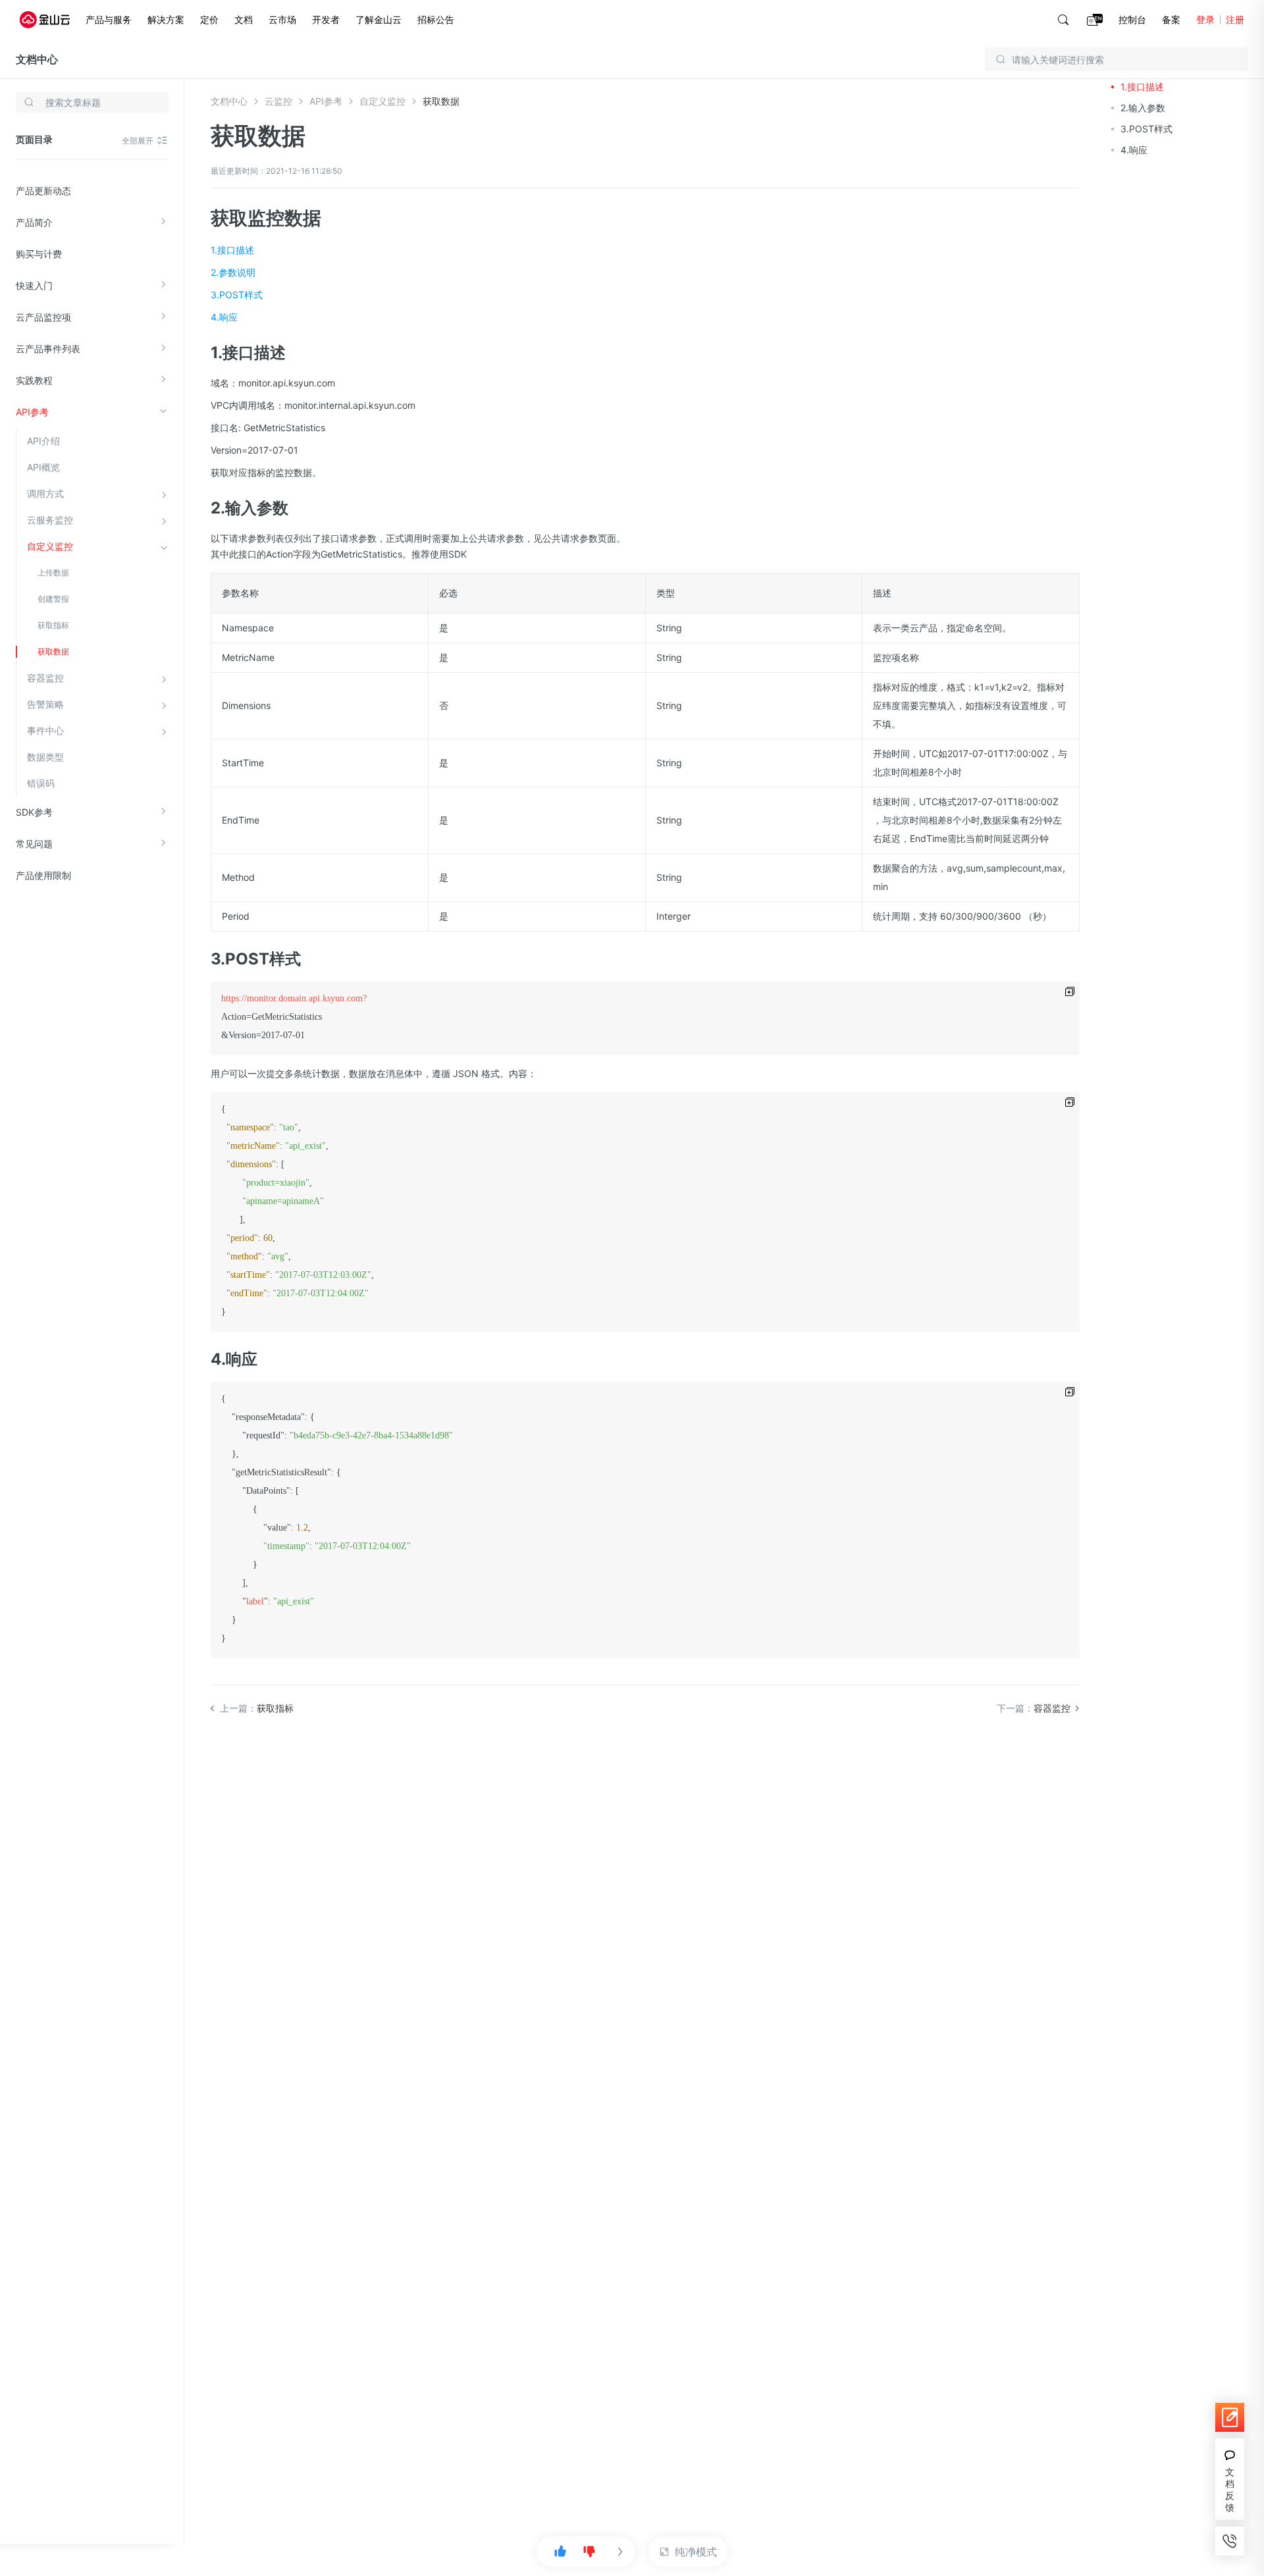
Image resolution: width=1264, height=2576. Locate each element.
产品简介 (34, 222)
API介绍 (43, 441)
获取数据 (53, 651)
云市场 (282, 19)
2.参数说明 (233, 272)
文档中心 (37, 59)
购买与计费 (39, 254)
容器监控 (45, 678)
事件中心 (45, 730)
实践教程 (34, 380)
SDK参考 (34, 812)
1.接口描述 (232, 250)
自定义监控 (50, 546)
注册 (1235, 19)
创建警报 (53, 599)
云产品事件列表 (48, 349)
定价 (209, 19)
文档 (244, 19)
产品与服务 (109, 19)
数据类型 (45, 757)
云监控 (278, 101)
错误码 (41, 783)
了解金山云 (379, 19)
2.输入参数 (1143, 108)
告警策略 (45, 704)
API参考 (32, 412)
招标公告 (436, 19)
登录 (1205, 19)
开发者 (326, 19)
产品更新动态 (43, 191)
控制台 (1132, 19)
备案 (1171, 19)
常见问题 (34, 844)
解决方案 (166, 19)
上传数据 (53, 572)
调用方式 (45, 493)
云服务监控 (50, 520)
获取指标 (53, 625)
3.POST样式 (237, 295)
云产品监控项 (43, 317)
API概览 (43, 467)
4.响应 (224, 317)
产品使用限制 (43, 875)
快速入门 (34, 285)
